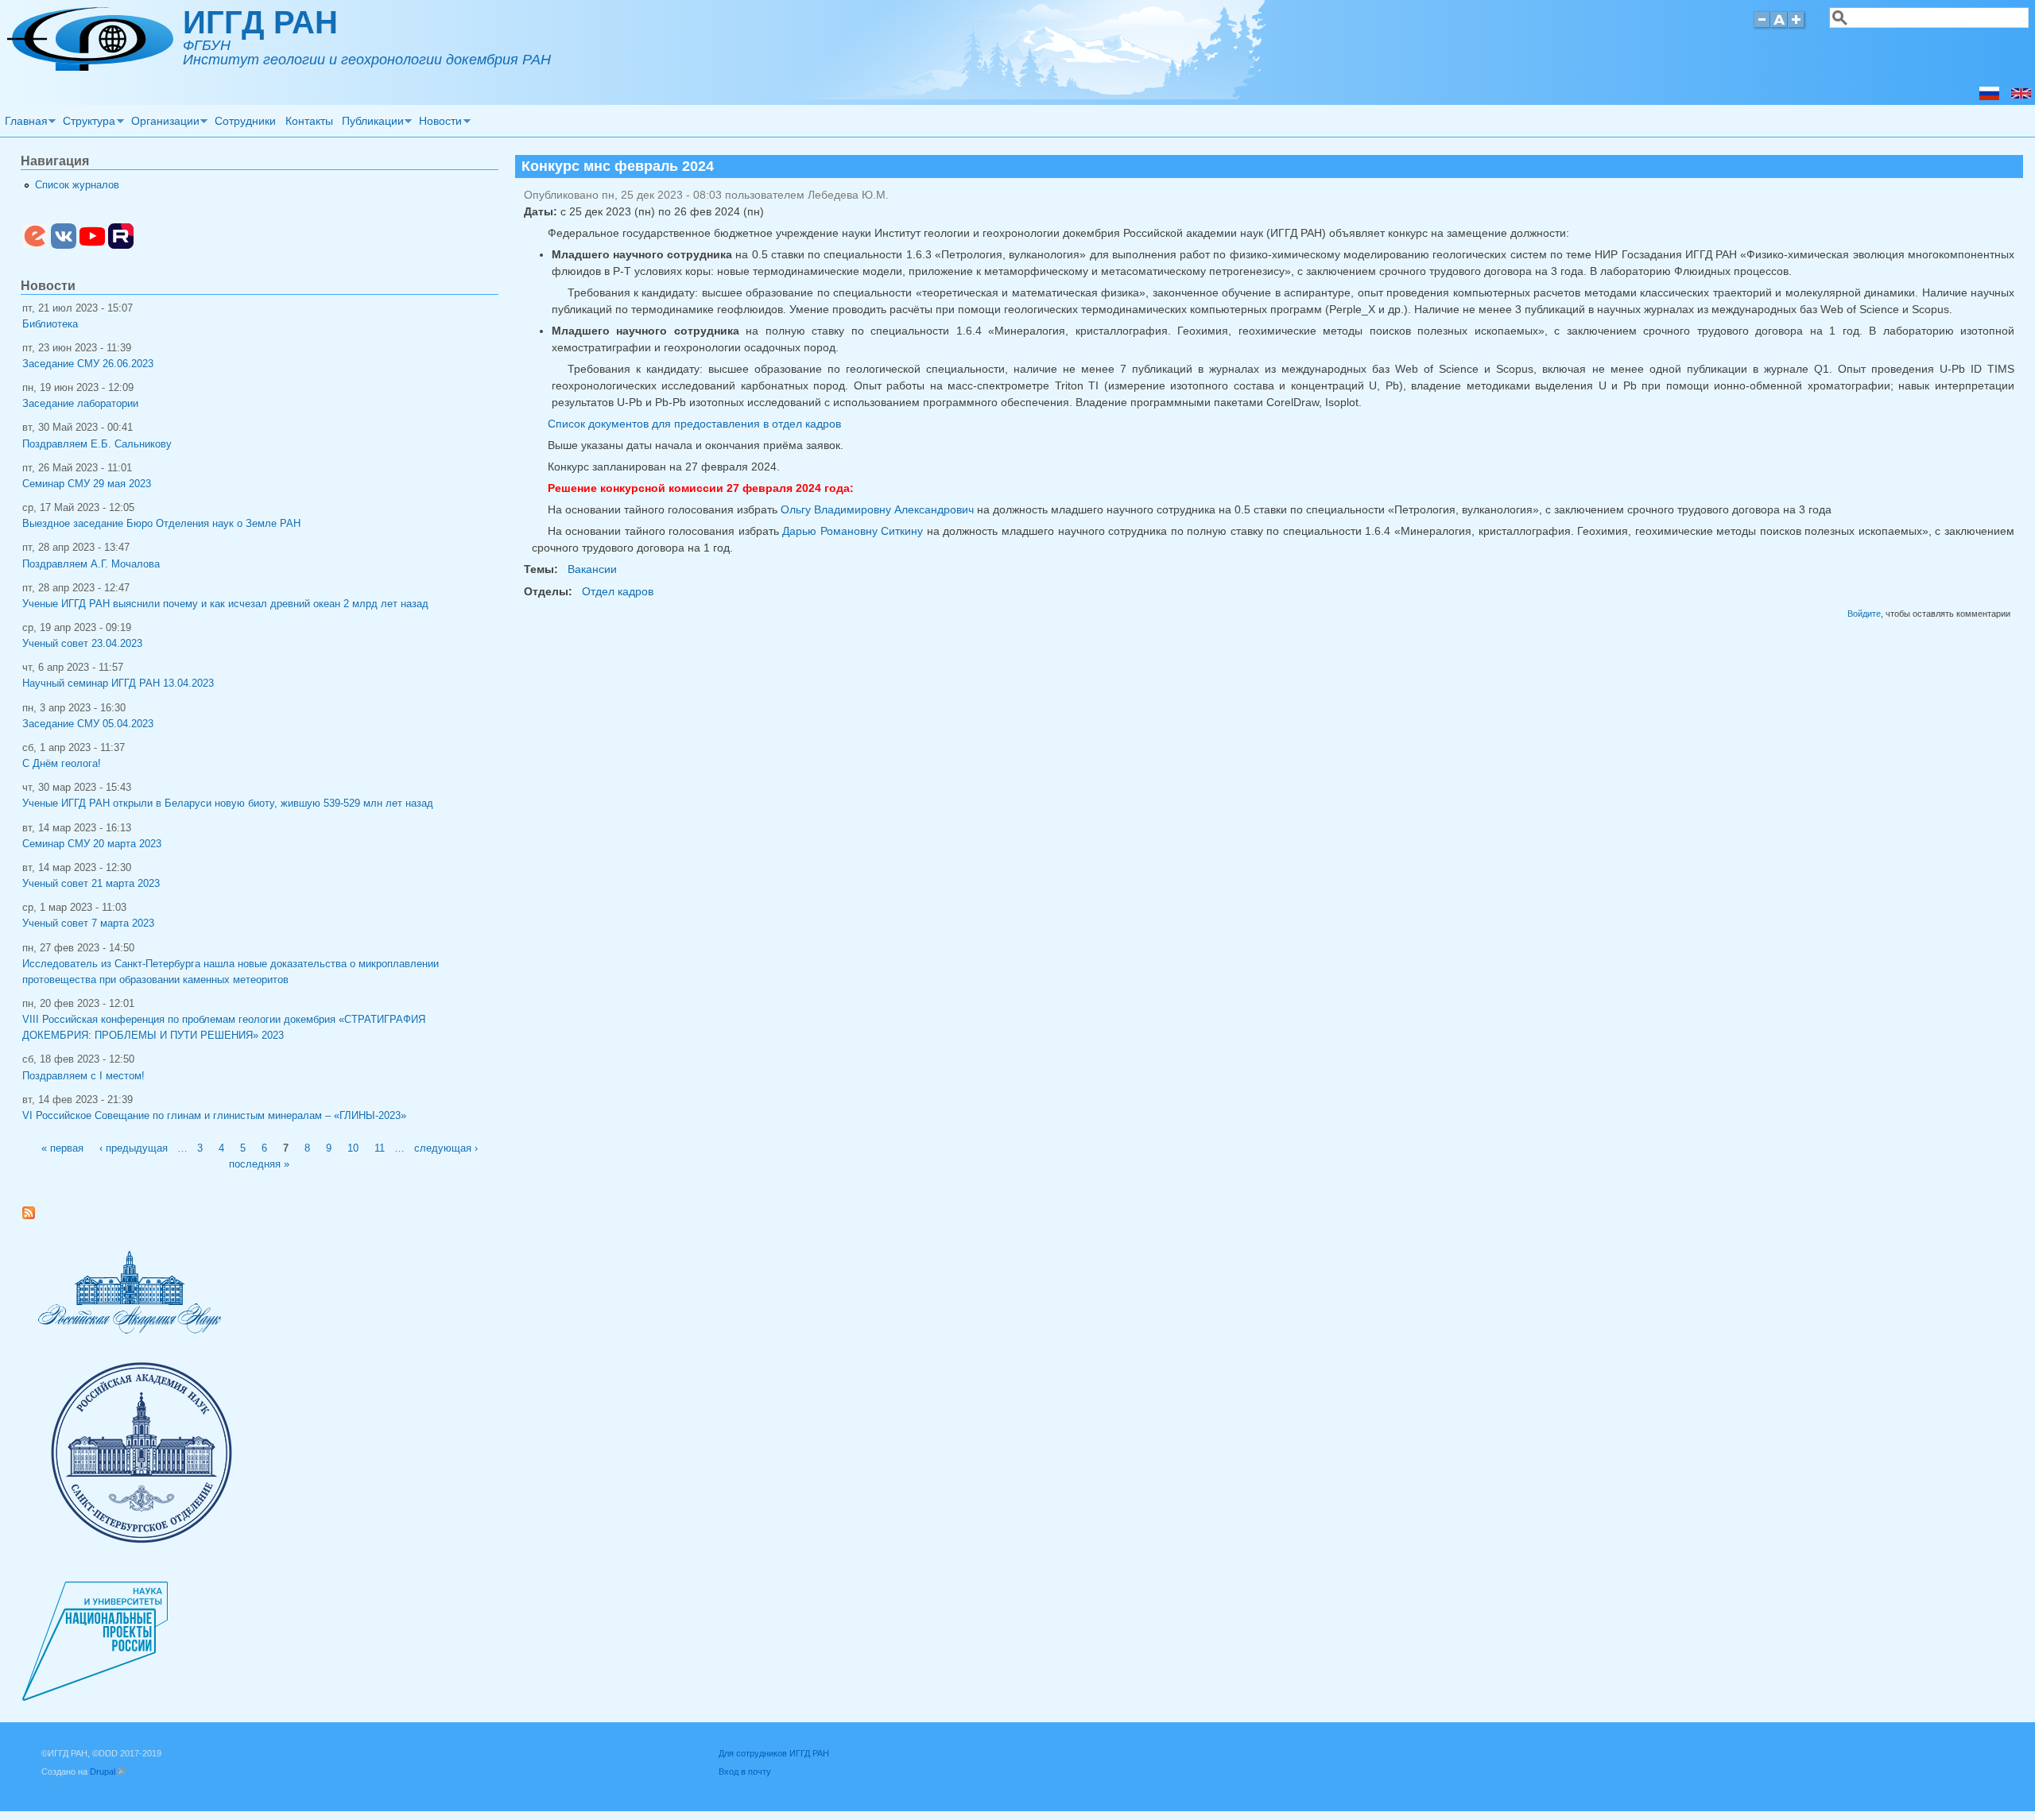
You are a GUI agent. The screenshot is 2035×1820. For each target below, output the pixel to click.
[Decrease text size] (1762, 27)
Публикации (370, 123)
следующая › (446, 1148)
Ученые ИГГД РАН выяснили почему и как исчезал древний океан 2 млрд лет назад (225, 604)
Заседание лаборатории (80, 404)
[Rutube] (121, 246)
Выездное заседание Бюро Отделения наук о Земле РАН (161, 524)
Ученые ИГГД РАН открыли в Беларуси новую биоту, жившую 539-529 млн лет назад (228, 804)
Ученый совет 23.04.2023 (82, 644)
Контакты (309, 121)
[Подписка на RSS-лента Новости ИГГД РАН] (35, 1216)
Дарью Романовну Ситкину (853, 531)
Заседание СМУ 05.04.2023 (88, 724)
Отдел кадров (618, 591)
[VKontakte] (64, 246)
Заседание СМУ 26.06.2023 (88, 364)
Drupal (107, 1772)
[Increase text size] (1798, 27)
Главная (24, 123)
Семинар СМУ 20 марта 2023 (92, 844)
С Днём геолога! (62, 764)
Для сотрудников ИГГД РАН (774, 1753)
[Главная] (90, 67)
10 (353, 1148)
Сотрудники (245, 121)
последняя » (259, 1164)
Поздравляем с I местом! (83, 1076)
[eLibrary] (35, 246)
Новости (439, 123)
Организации (163, 123)
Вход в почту (745, 1772)
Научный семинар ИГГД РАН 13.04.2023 (118, 683)
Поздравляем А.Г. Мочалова (91, 564)
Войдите (1864, 614)
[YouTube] (92, 246)
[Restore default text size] (1779, 27)
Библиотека (50, 324)
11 (380, 1148)
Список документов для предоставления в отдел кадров (694, 424)
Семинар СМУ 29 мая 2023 (87, 484)
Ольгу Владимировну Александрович (877, 509)
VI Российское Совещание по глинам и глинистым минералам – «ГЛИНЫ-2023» (214, 1116)
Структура (87, 123)
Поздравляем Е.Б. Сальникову (97, 444)
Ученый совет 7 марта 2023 (88, 924)
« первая (62, 1148)
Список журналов (77, 185)
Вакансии (592, 569)
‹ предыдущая (134, 1148)
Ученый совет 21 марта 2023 (91, 884)
